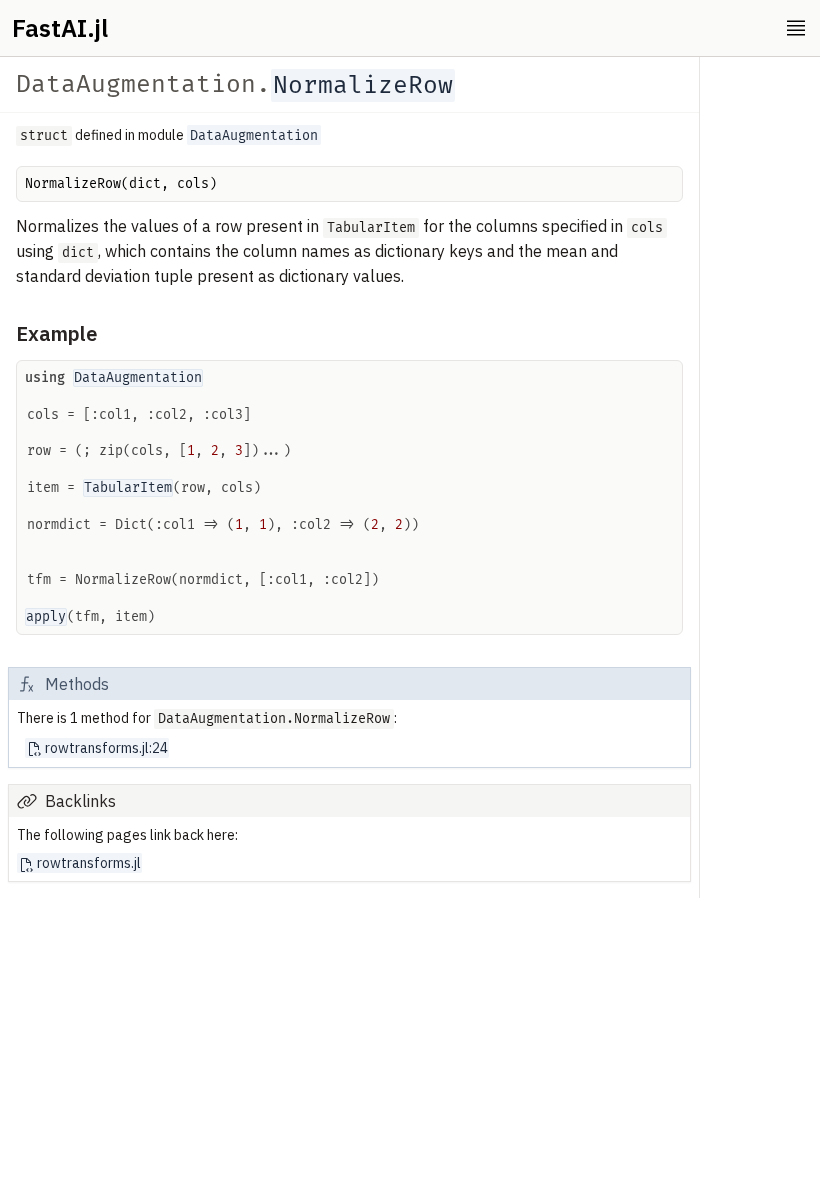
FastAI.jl (60, 28)
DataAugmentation (138, 378)
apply (46, 617)
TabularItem (128, 488)
